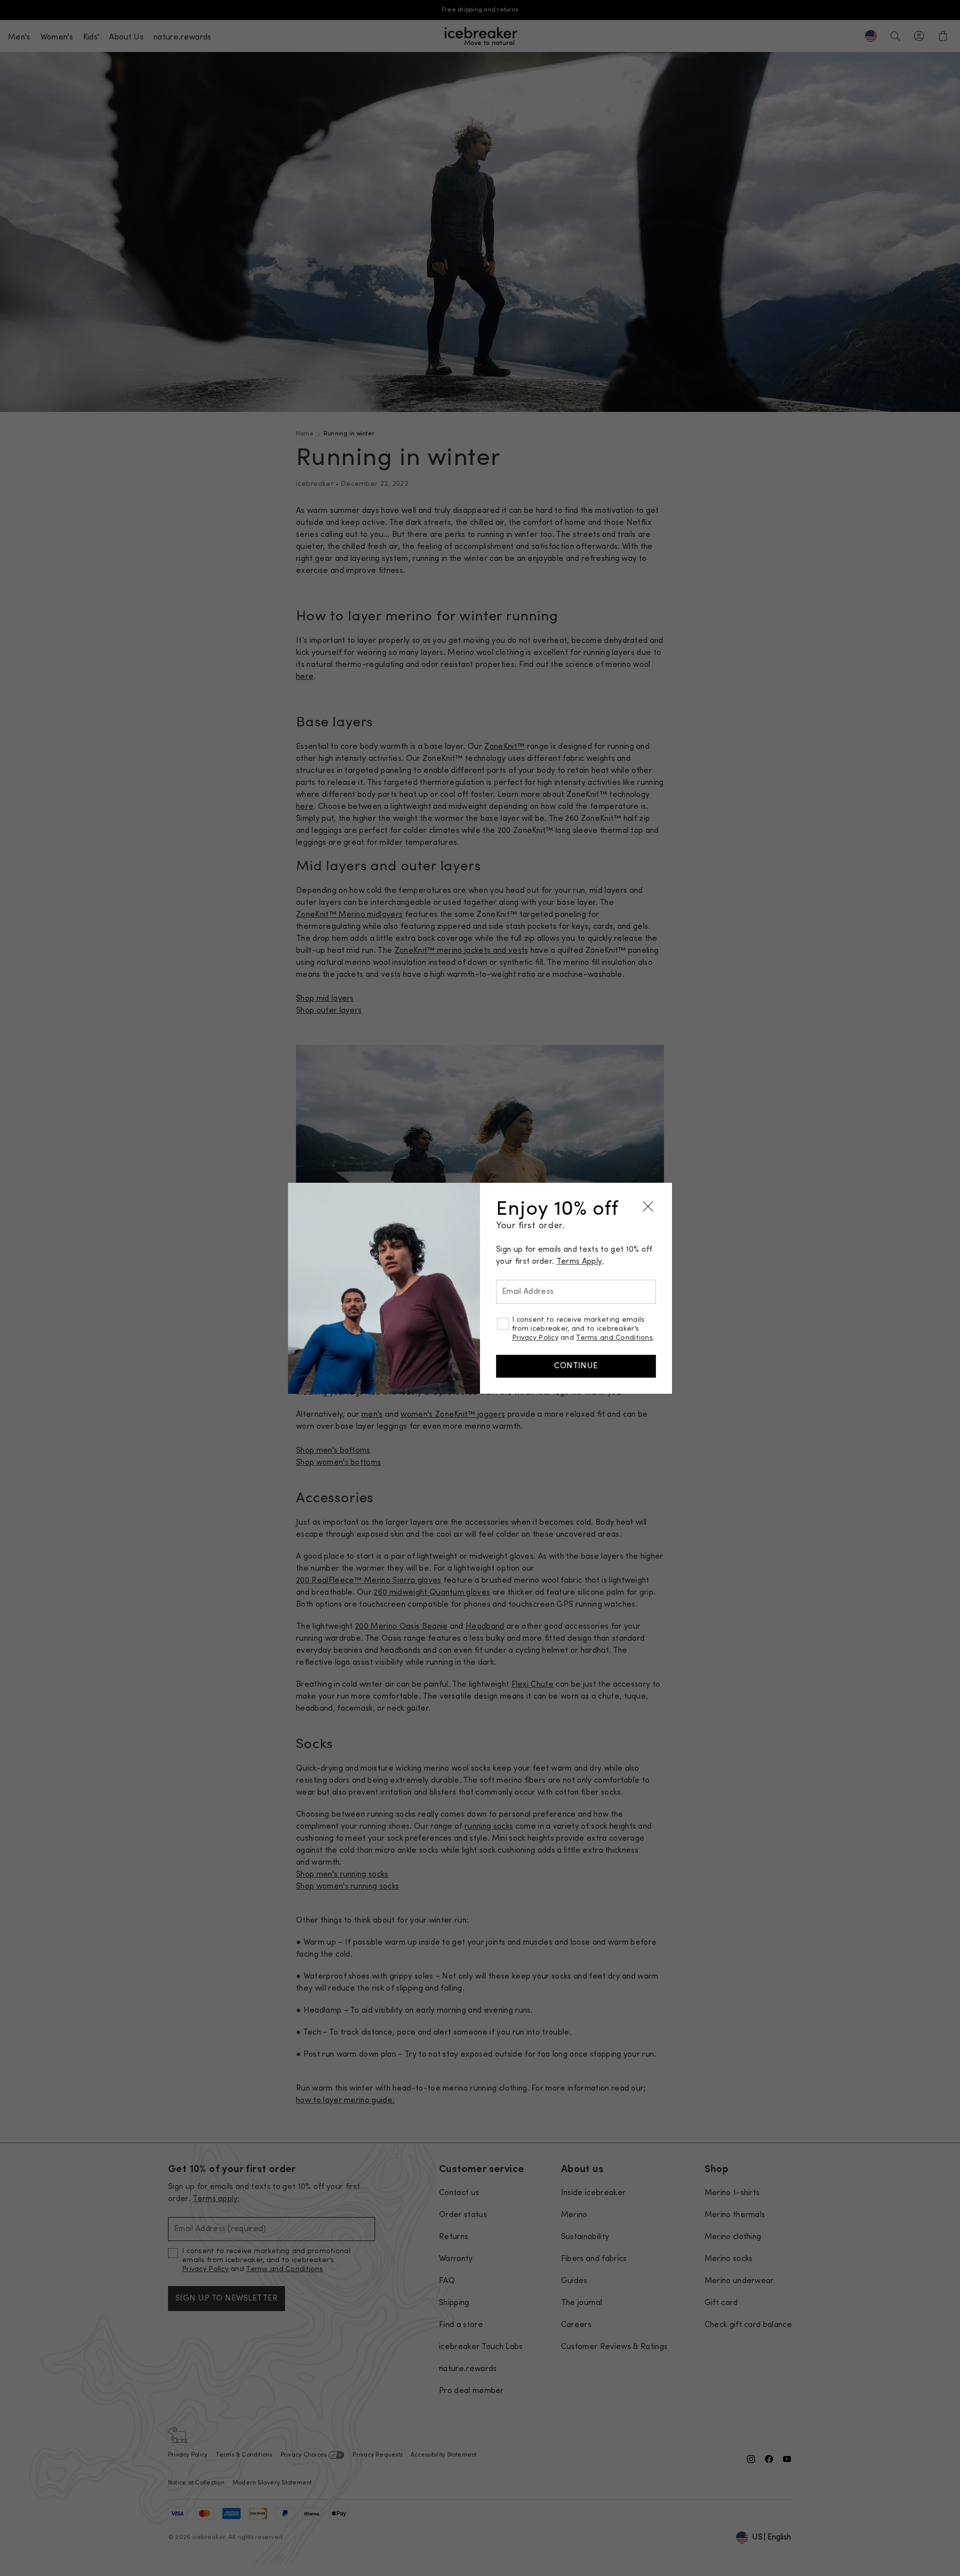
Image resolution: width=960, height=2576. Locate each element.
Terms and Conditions (614, 1338)
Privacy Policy (535, 1338)
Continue (576, 1366)
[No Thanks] (648, 1207)
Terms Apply (579, 1262)
